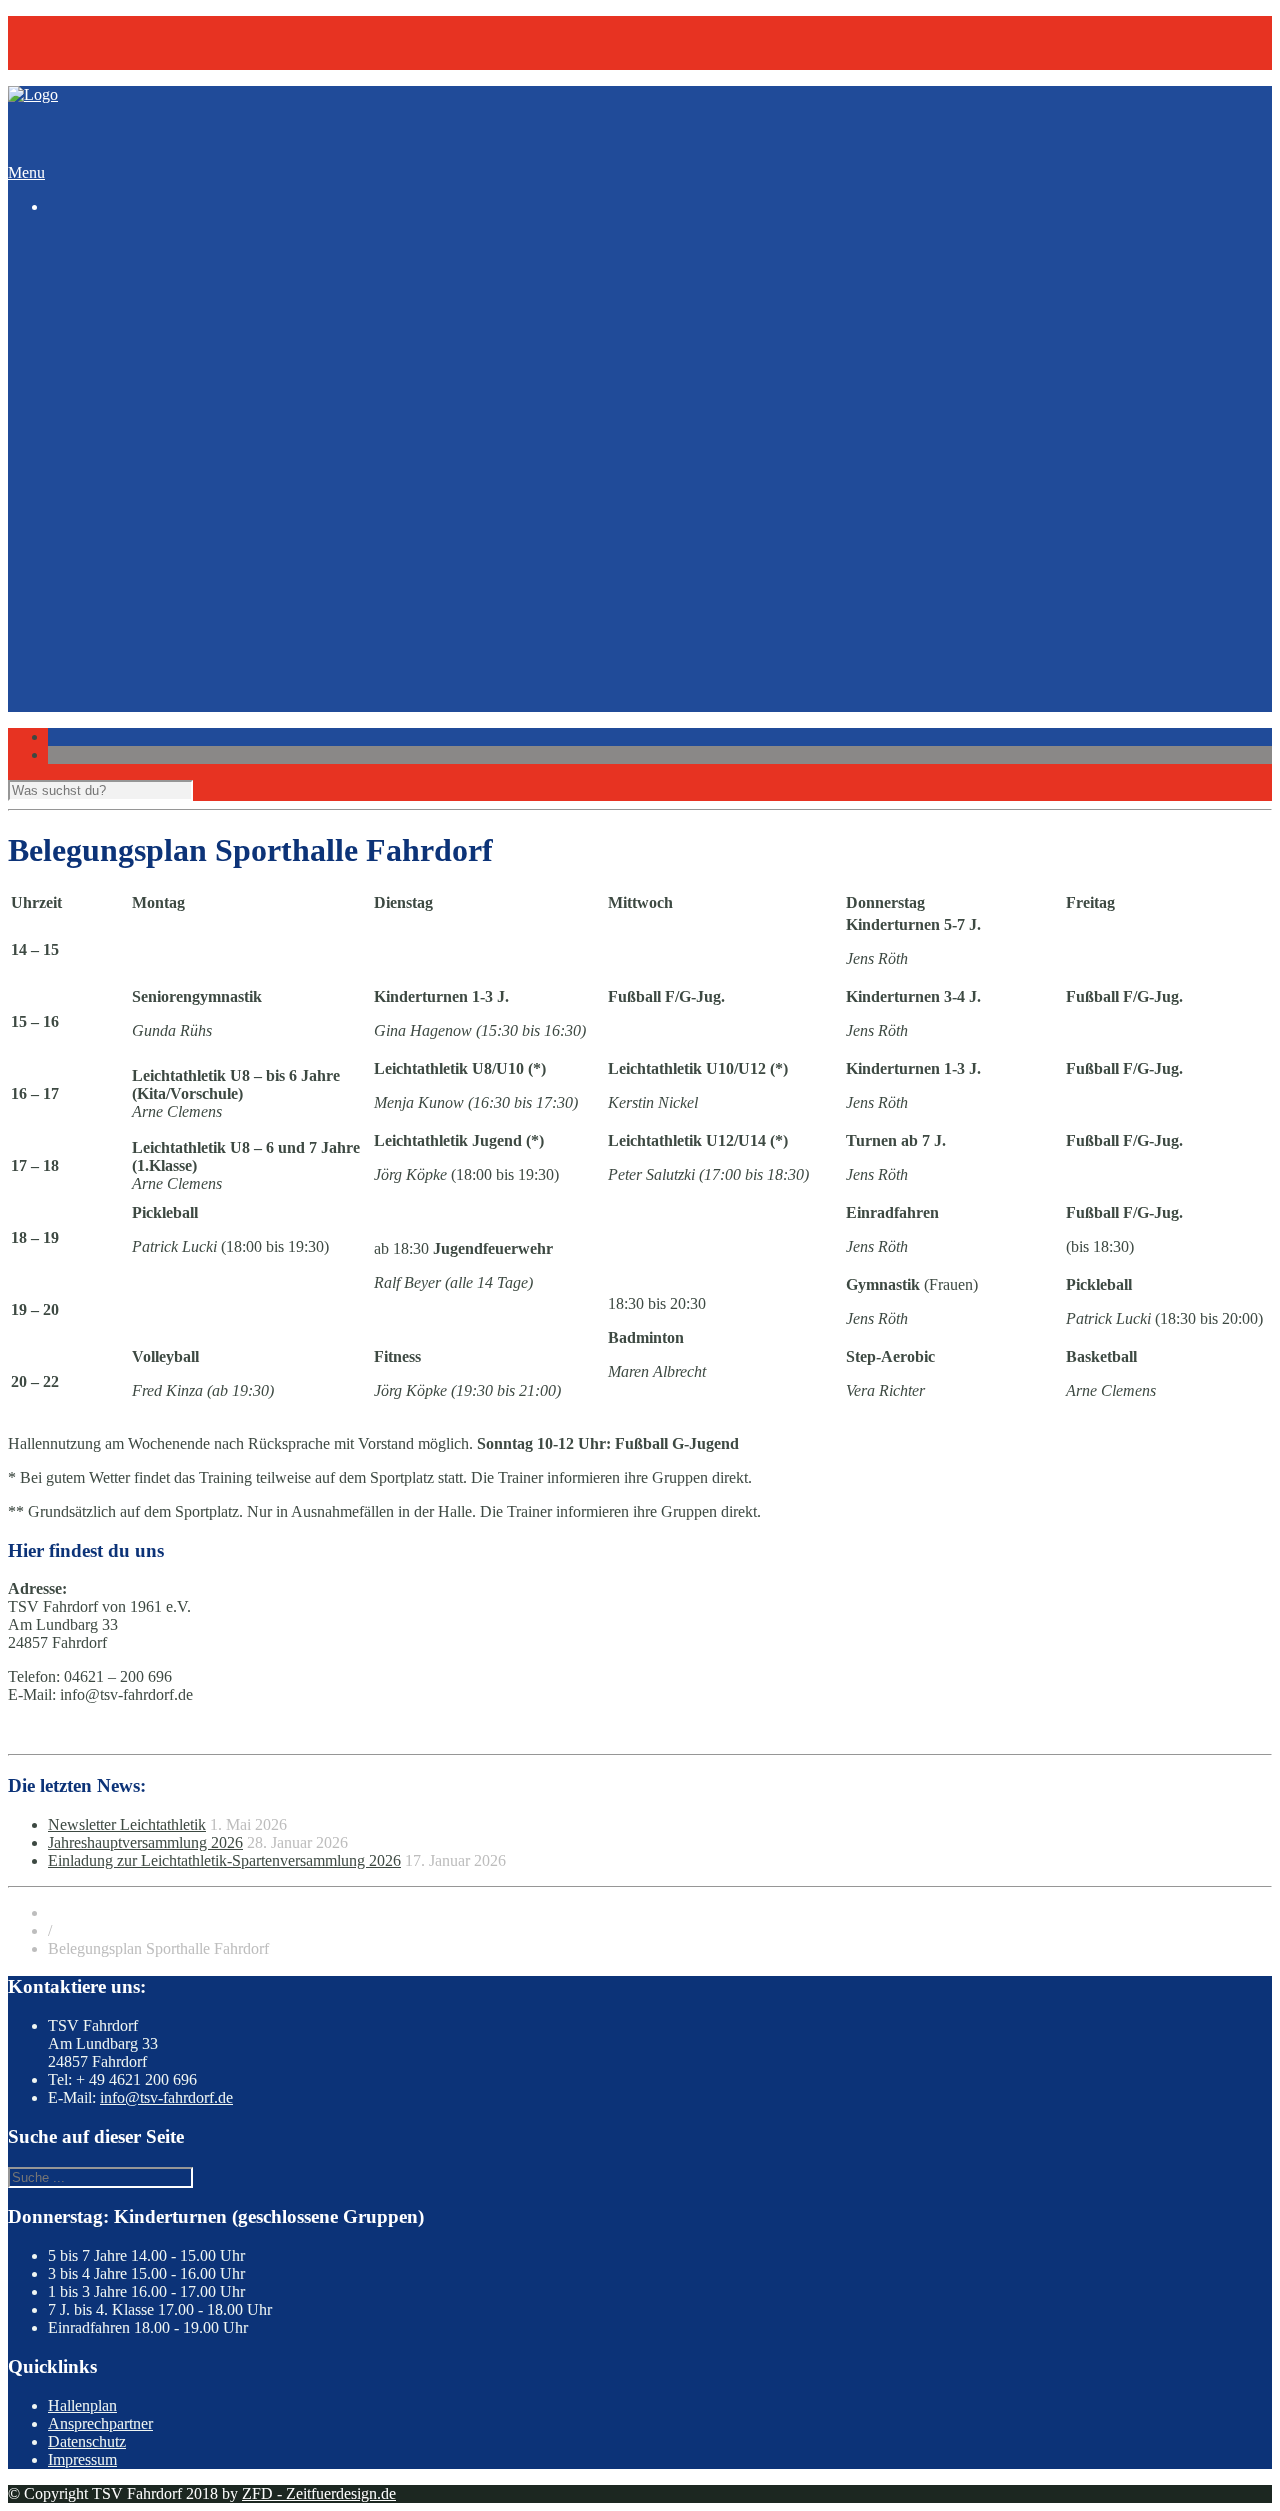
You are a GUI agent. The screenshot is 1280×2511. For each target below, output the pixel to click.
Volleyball (120, 456)
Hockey (113, 366)
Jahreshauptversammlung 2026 (145, 1842)
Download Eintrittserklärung (178, 690)
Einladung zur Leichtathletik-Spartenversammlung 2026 (224, 1860)
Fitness (110, 330)
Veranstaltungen (98, 60)
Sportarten (80, 276)
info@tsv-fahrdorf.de (166, 2097)
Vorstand (116, 654)
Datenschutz (87, 2441)
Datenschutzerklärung (157, 744)
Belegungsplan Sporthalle (169, 528)
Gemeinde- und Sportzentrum (181, 672)
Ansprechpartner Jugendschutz (185, 636)
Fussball (114, 348)
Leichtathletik (131, 384)
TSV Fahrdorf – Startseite (129, 24)
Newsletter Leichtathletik (167, 492)
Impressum (122, 726)
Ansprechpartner (100, 2423)
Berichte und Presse (150, 510)
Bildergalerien (92, 546)
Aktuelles (78, 474)
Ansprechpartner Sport (159, 618)
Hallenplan (82, 2405)
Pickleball (119, 402)
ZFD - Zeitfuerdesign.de (319, 2493)
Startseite (76, 240)
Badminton (123, 294)
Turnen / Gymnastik (151, 438)
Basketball (121, 312)
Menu (26, 172)
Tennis (109, 420)
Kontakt (73, 42)
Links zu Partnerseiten (158, 708)
